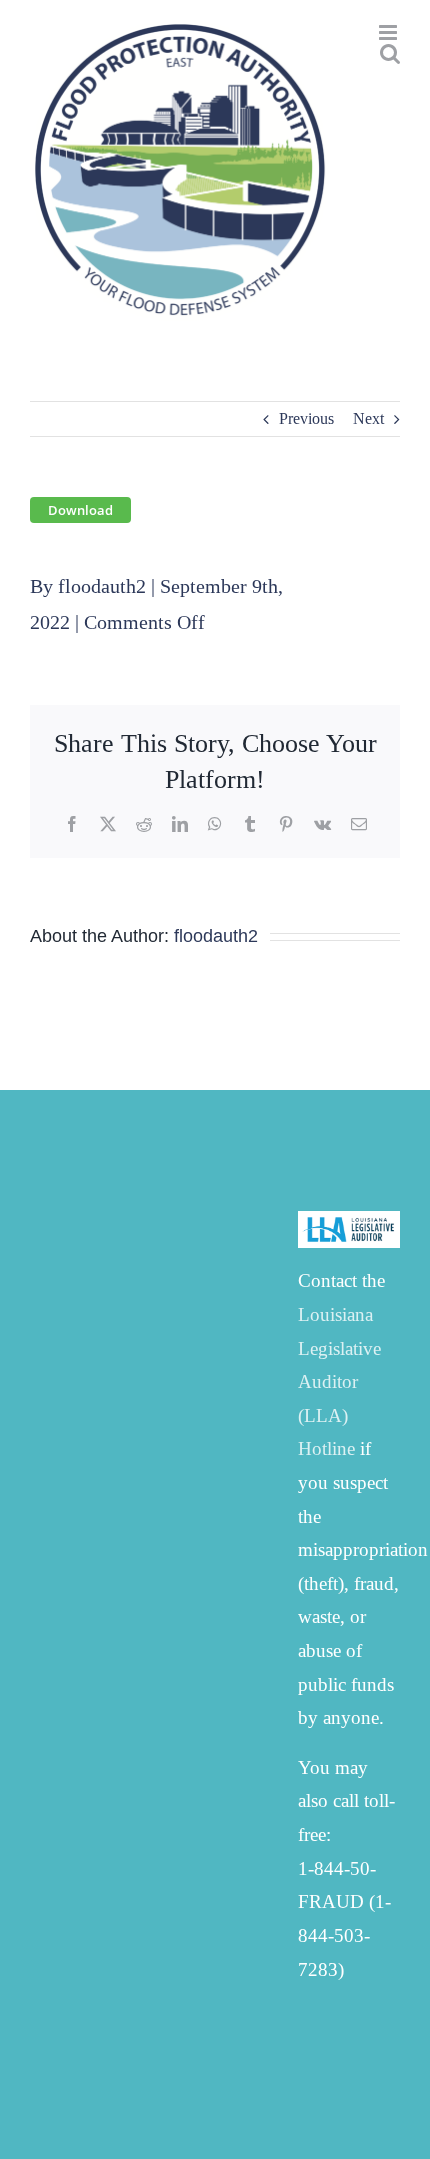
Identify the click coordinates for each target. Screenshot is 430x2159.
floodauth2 (102, 586)
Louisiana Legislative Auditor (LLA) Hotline (339, 1381)
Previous (306, 418)
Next (368, 418)
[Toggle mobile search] (390, 53)
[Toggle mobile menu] (389, 32)
